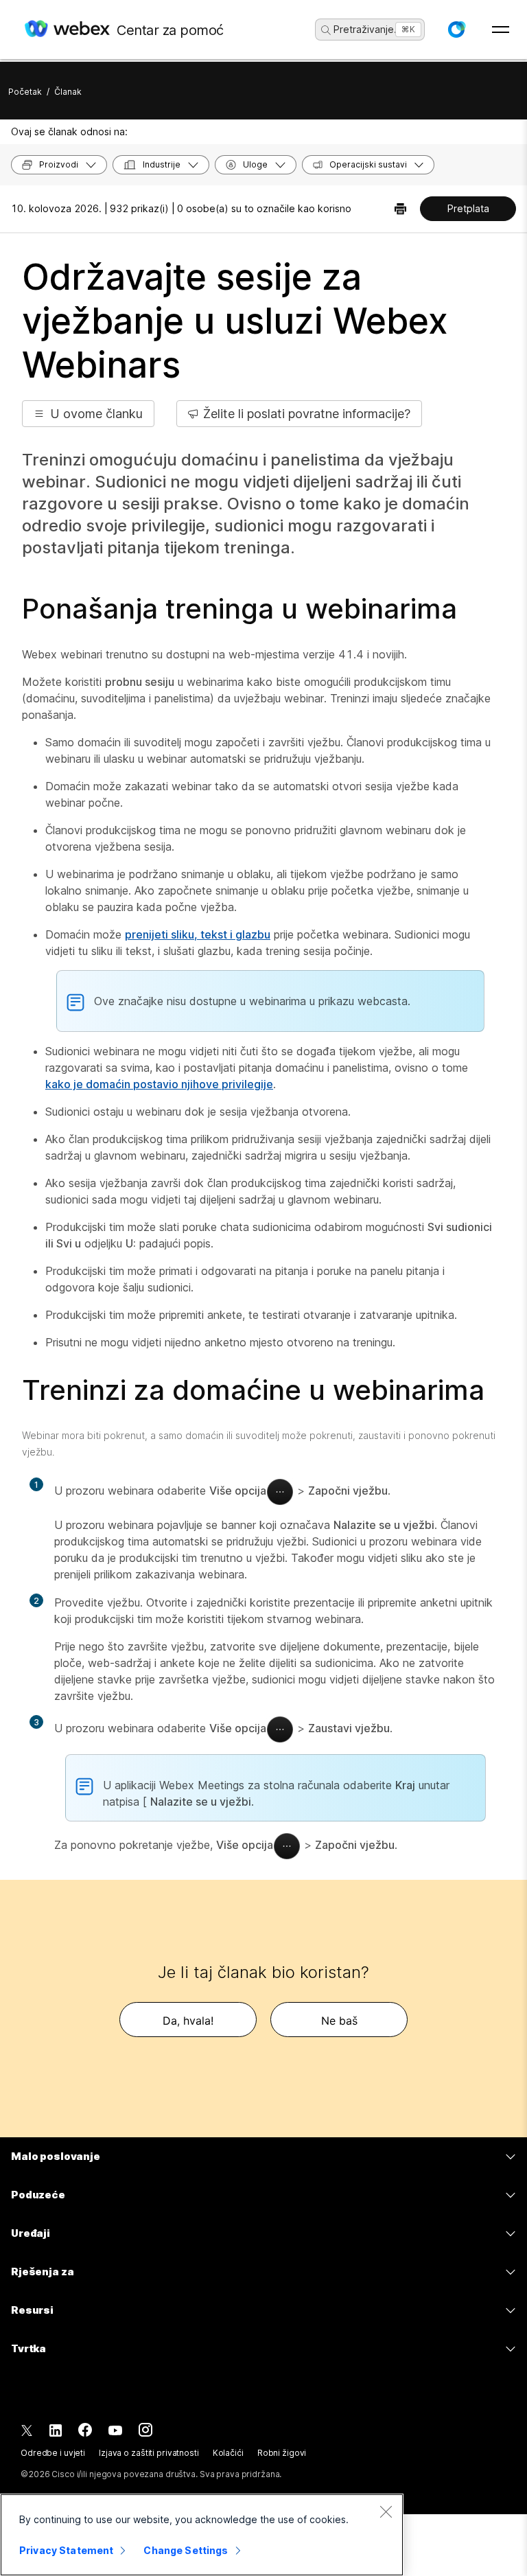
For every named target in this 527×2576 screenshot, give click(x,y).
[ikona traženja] (326, 30)
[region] (202, 2535)
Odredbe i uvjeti (53, 2453)
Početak (25, 92)
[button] (456, 30)
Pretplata (468, 208)
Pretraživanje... (368, 29)
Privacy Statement (66, 2550)
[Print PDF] (400, 209)
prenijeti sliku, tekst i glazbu (198, 934)
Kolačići (228, 2453)
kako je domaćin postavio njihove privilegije (159, 1084)
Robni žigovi (282, 2453)
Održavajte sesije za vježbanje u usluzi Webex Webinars (235, 321)
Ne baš (339, 2021)
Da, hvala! (188, 2021)
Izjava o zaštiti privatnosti (149, 2453)
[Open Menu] (501, 30)
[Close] (386, 2511)
